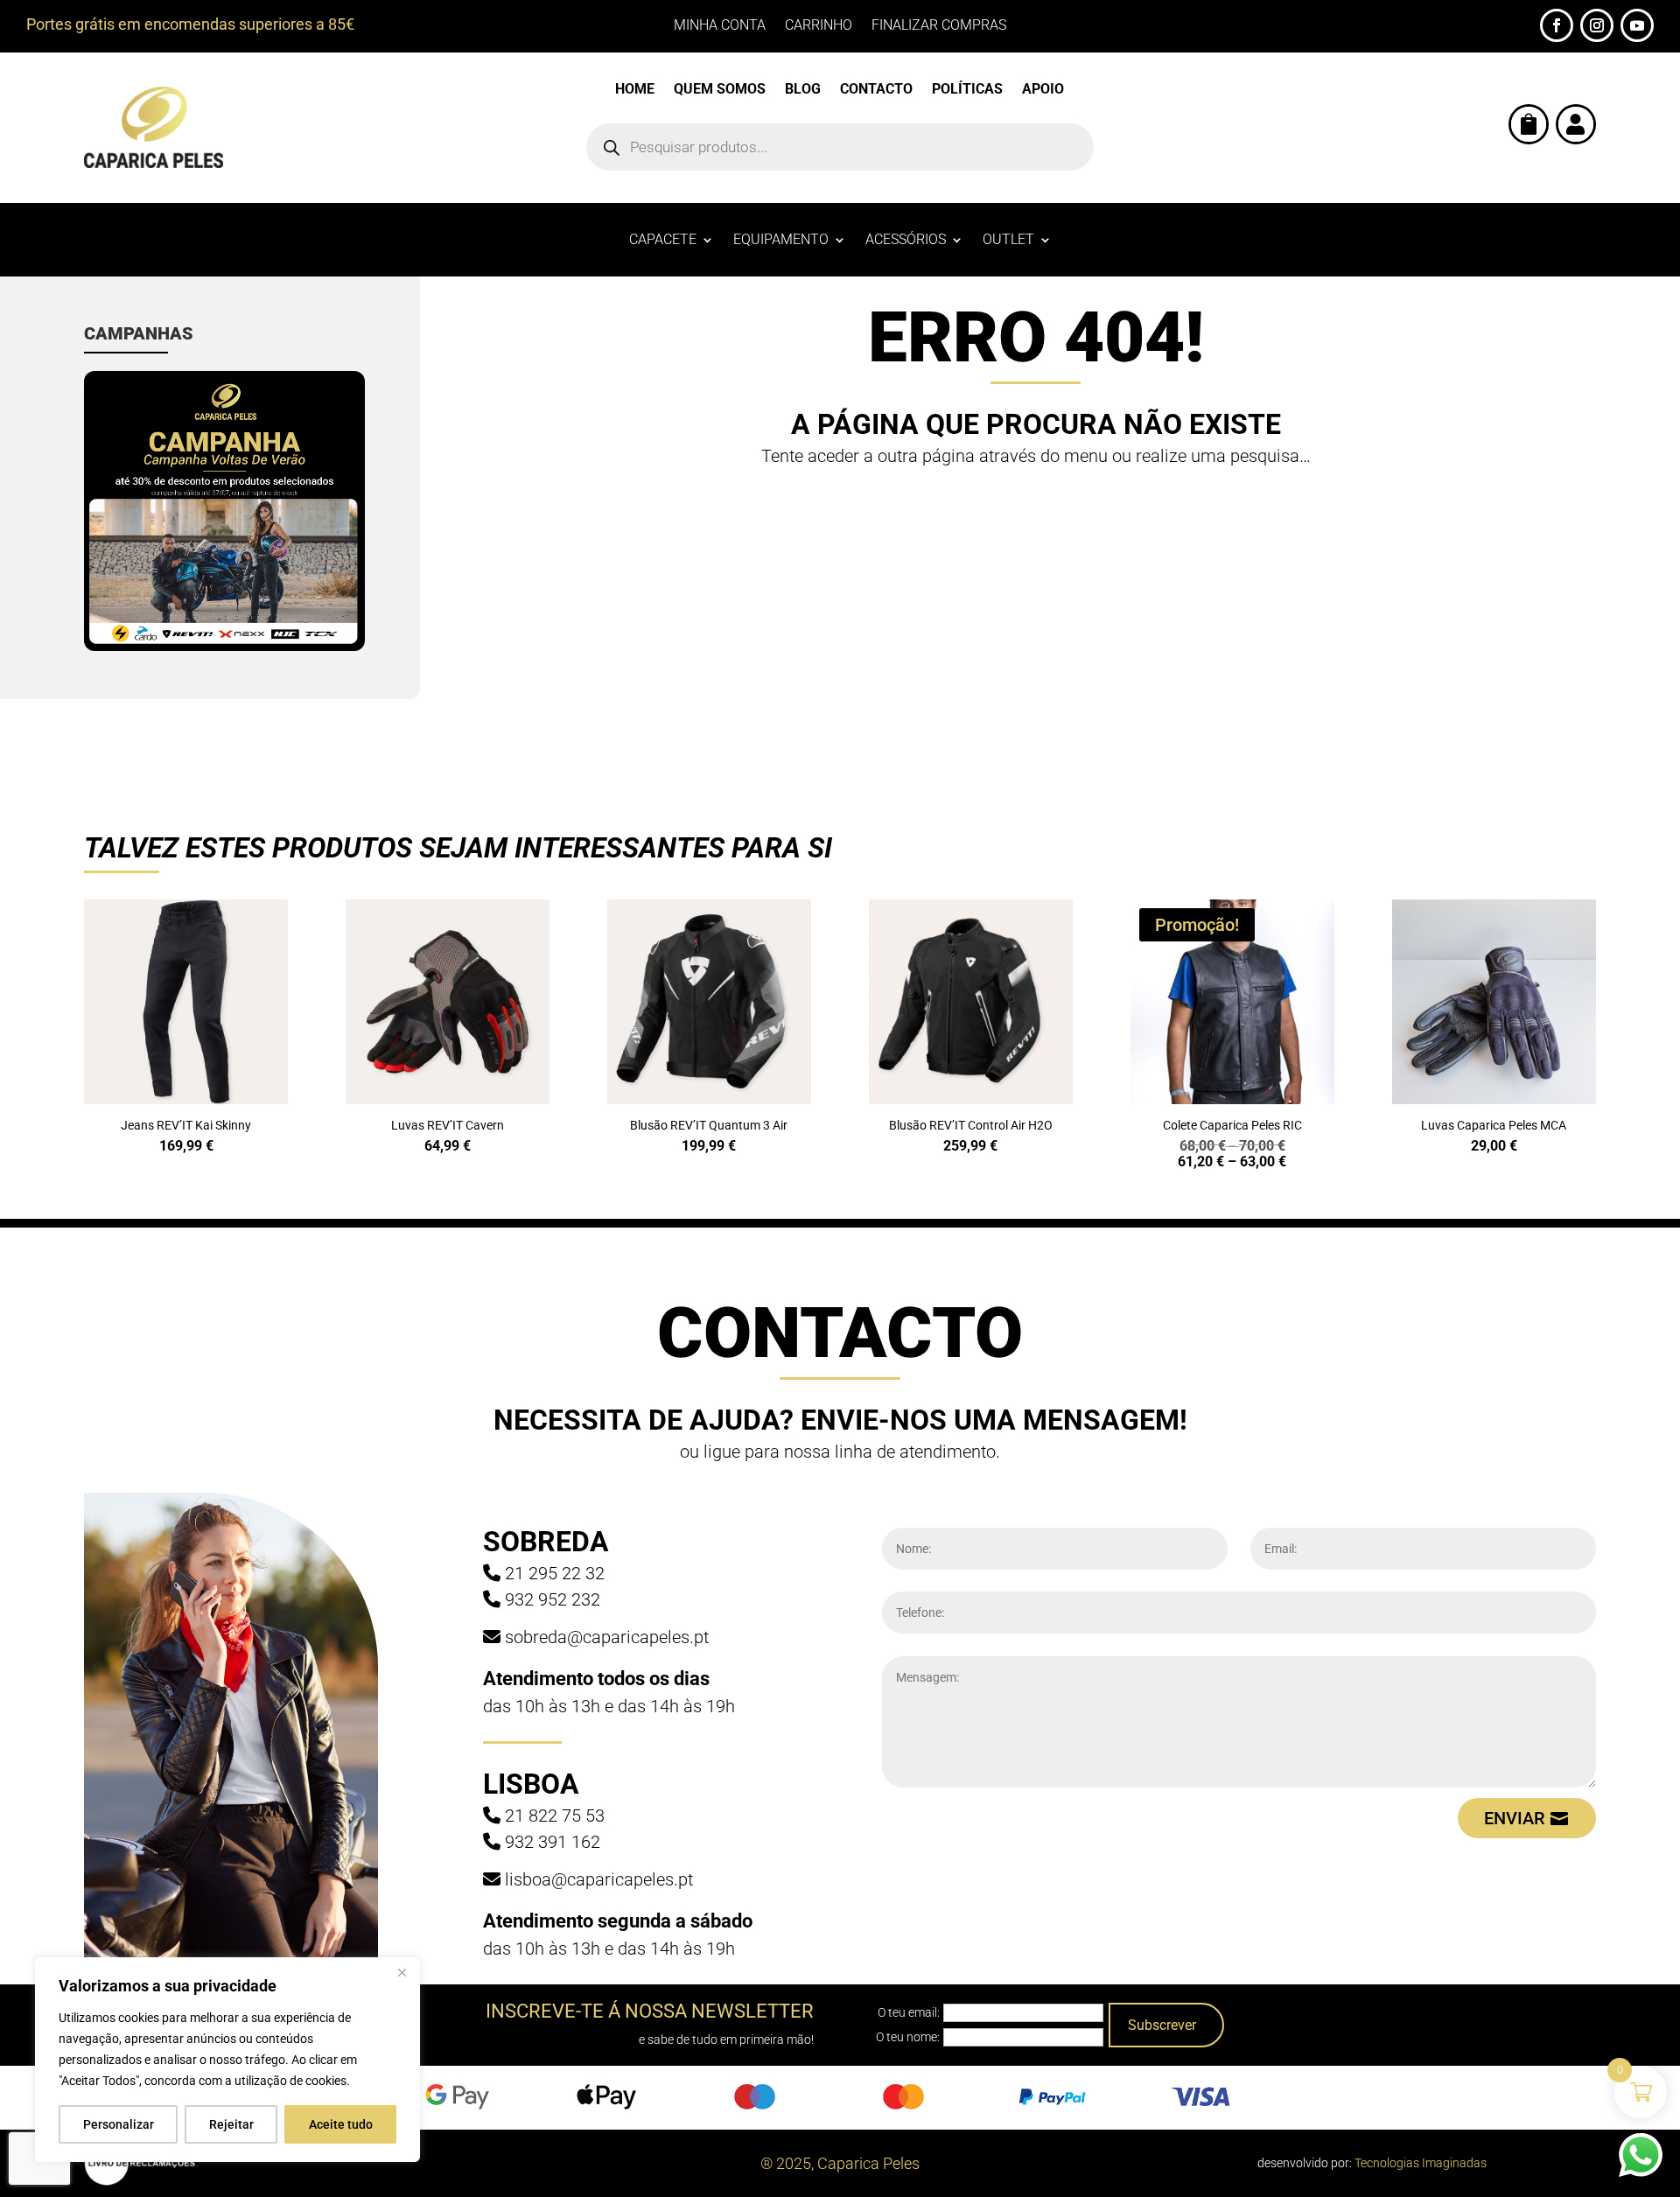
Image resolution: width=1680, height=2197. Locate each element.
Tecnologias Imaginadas (1421, 2163)
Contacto (876, 90)
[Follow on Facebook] (1557, 25)
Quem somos (720, 90)
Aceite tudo (341, 2124)
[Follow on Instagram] (1597, 25)
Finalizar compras (939, 26)
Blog (803, 90)
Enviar (1515, 1818)
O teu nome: (908, 2037)
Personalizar (119, 2124)
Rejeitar (231, 2124)
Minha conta (720, 26)
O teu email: (909, 2012)
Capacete (663, 241)
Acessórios (906, 241)
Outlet (1008, 241)
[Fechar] (402, 1972)
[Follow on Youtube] (1637, 25)
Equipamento (781, 241)
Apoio (1043, 90)
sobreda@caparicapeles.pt (607, 1637)
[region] (227, 2060)
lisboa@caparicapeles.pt (599, 1879)
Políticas (967, 90)
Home (635, 90)
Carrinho (819, 26)
